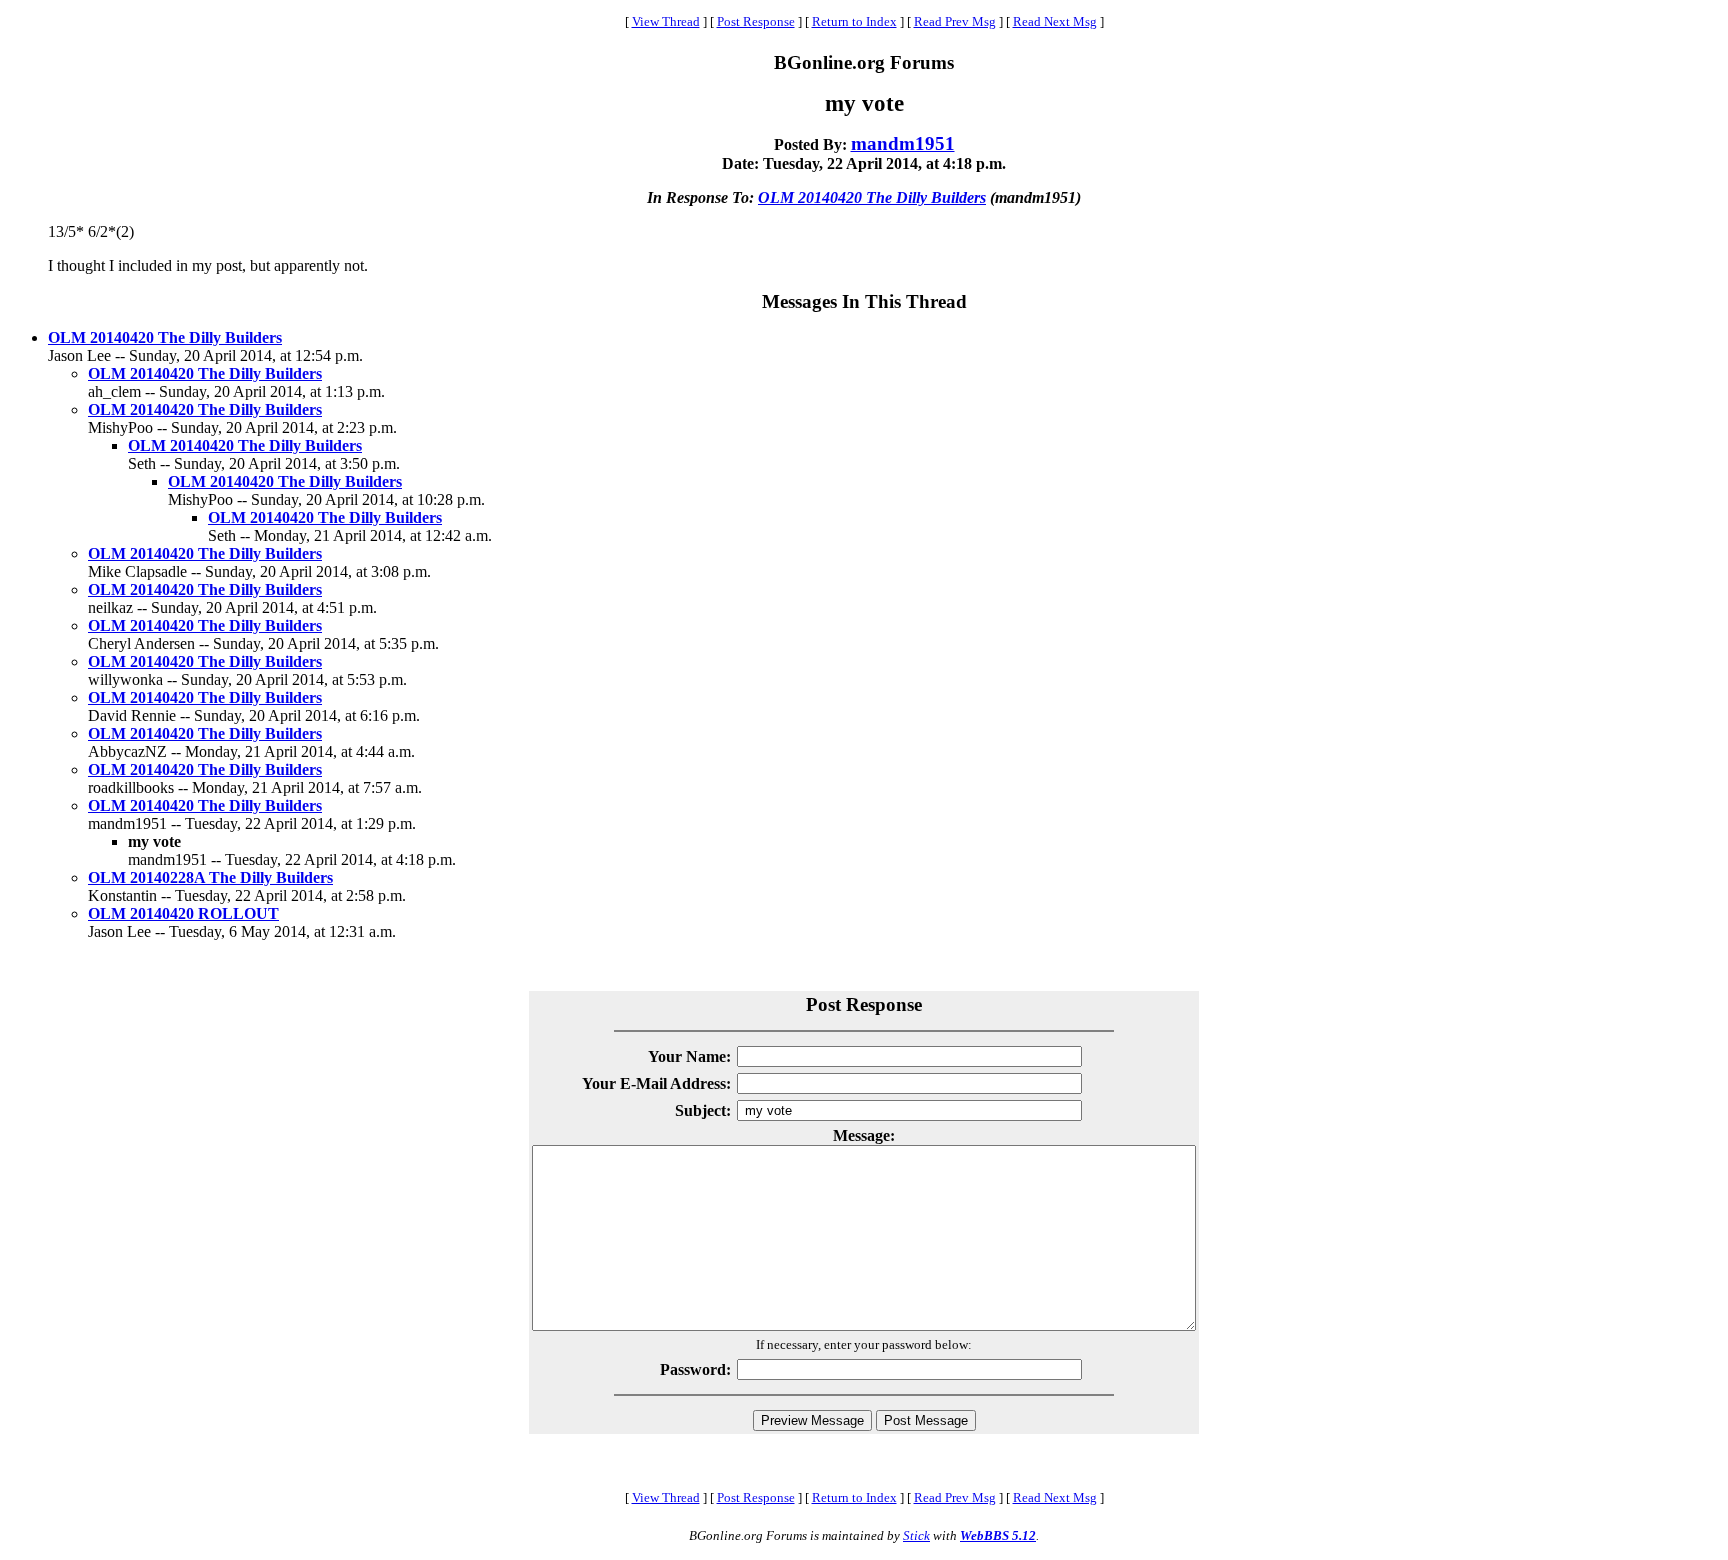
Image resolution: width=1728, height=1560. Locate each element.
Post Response (756, 21)
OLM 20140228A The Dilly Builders (210, 877)
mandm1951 (903, 143)
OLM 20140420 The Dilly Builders (872, 197)
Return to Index (854, 21)
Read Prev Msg (955, 21)
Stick (916, 1535)
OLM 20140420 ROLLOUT (183, 913)
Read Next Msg (1055, 21)
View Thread (666, 21)
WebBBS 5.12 (998, 1535)
